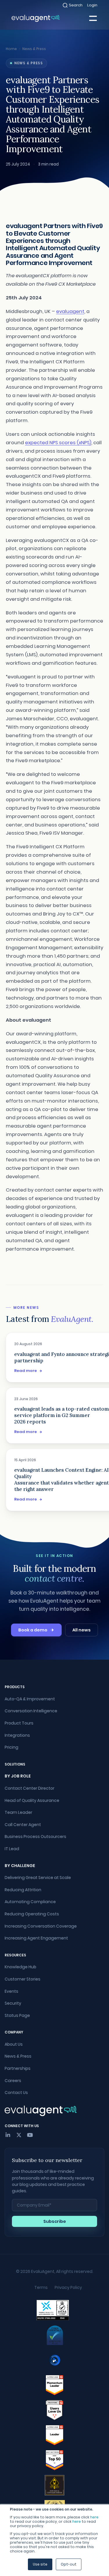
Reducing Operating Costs (32, 1914)
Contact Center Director (30, 1788)
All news (82, 1630)
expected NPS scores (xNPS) (58, 443)
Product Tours (19, 1723)
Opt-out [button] (69, 2564)
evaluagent (70, 311)
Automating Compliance (30, 1902)
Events (11, 1991)
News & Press (34, 49)
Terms (41, 2287)
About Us (14, 2044)
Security (13, 2003)
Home (11, 49)
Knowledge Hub (20, 1967)
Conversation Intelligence (31, 1711)
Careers (13, 2081)
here (94, 2517)
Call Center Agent (23, 1825)
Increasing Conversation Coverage (41, 1926)
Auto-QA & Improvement (30, 1699)
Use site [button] (40, 2564)
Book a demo (33, 1630)
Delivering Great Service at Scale (38, 1878)
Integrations (17, 1735)
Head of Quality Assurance (32, 1800)
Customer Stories (23, 1979)
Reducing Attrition (23, 1890)
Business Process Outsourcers (35, 1837)
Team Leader (18, 1812)
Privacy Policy (68, 2287)
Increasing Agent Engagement (36, 1938)
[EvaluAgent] (36, 18)
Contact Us (16, 2093)
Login (92, 5)
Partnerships (18, 2068)
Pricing (11, 1747)
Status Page (17, 2015)
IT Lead (12, 1849)
